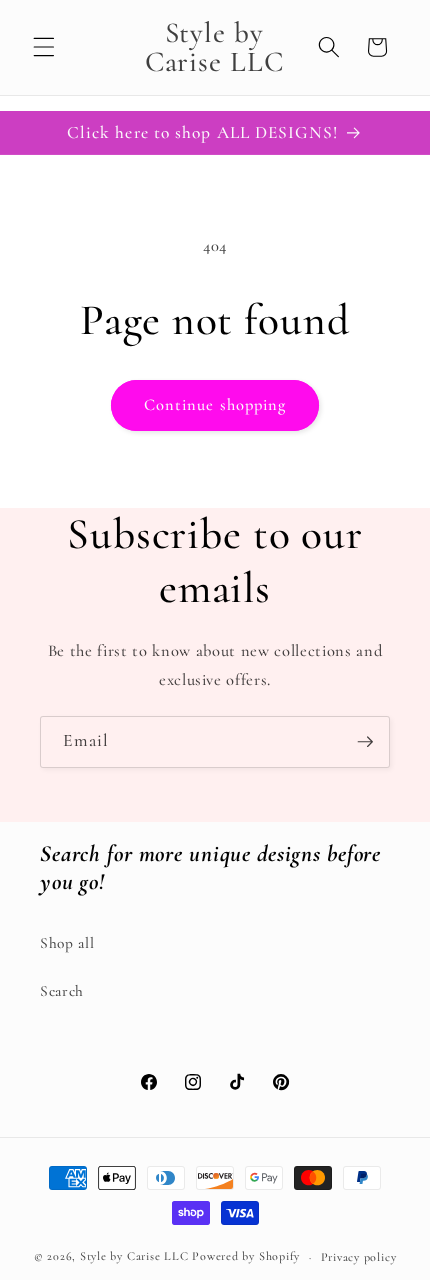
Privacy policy (359, 1257)
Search (62, 991)
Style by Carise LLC (134, 1257)
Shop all (67, 943)
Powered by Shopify (246, 1257)
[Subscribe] (365, 742)
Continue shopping (215, 405)
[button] (44, 47)
